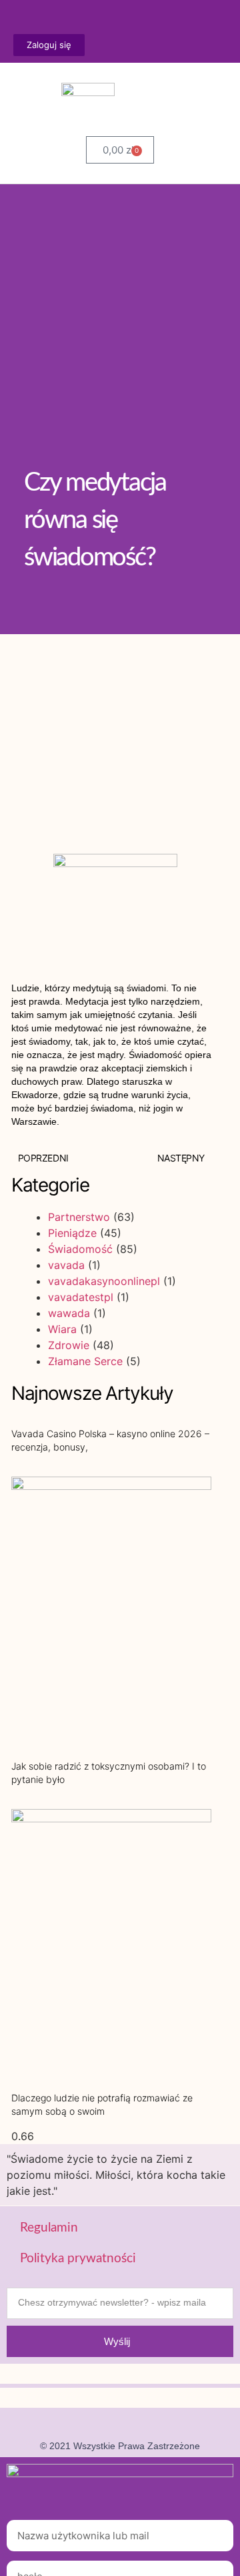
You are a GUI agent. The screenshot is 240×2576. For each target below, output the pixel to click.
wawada (69, 1313)
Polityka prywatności (78, 2259)
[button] (223, 110)
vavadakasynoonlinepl (104, 1281)
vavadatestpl (81, 1297)
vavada (66, 1265)
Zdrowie (69, 1345)
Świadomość (80, 1249)
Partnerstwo (79, 1217)
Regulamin (49, 2228)
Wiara (62, 1329)
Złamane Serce (85, 1361)
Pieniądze (72, 1233)
